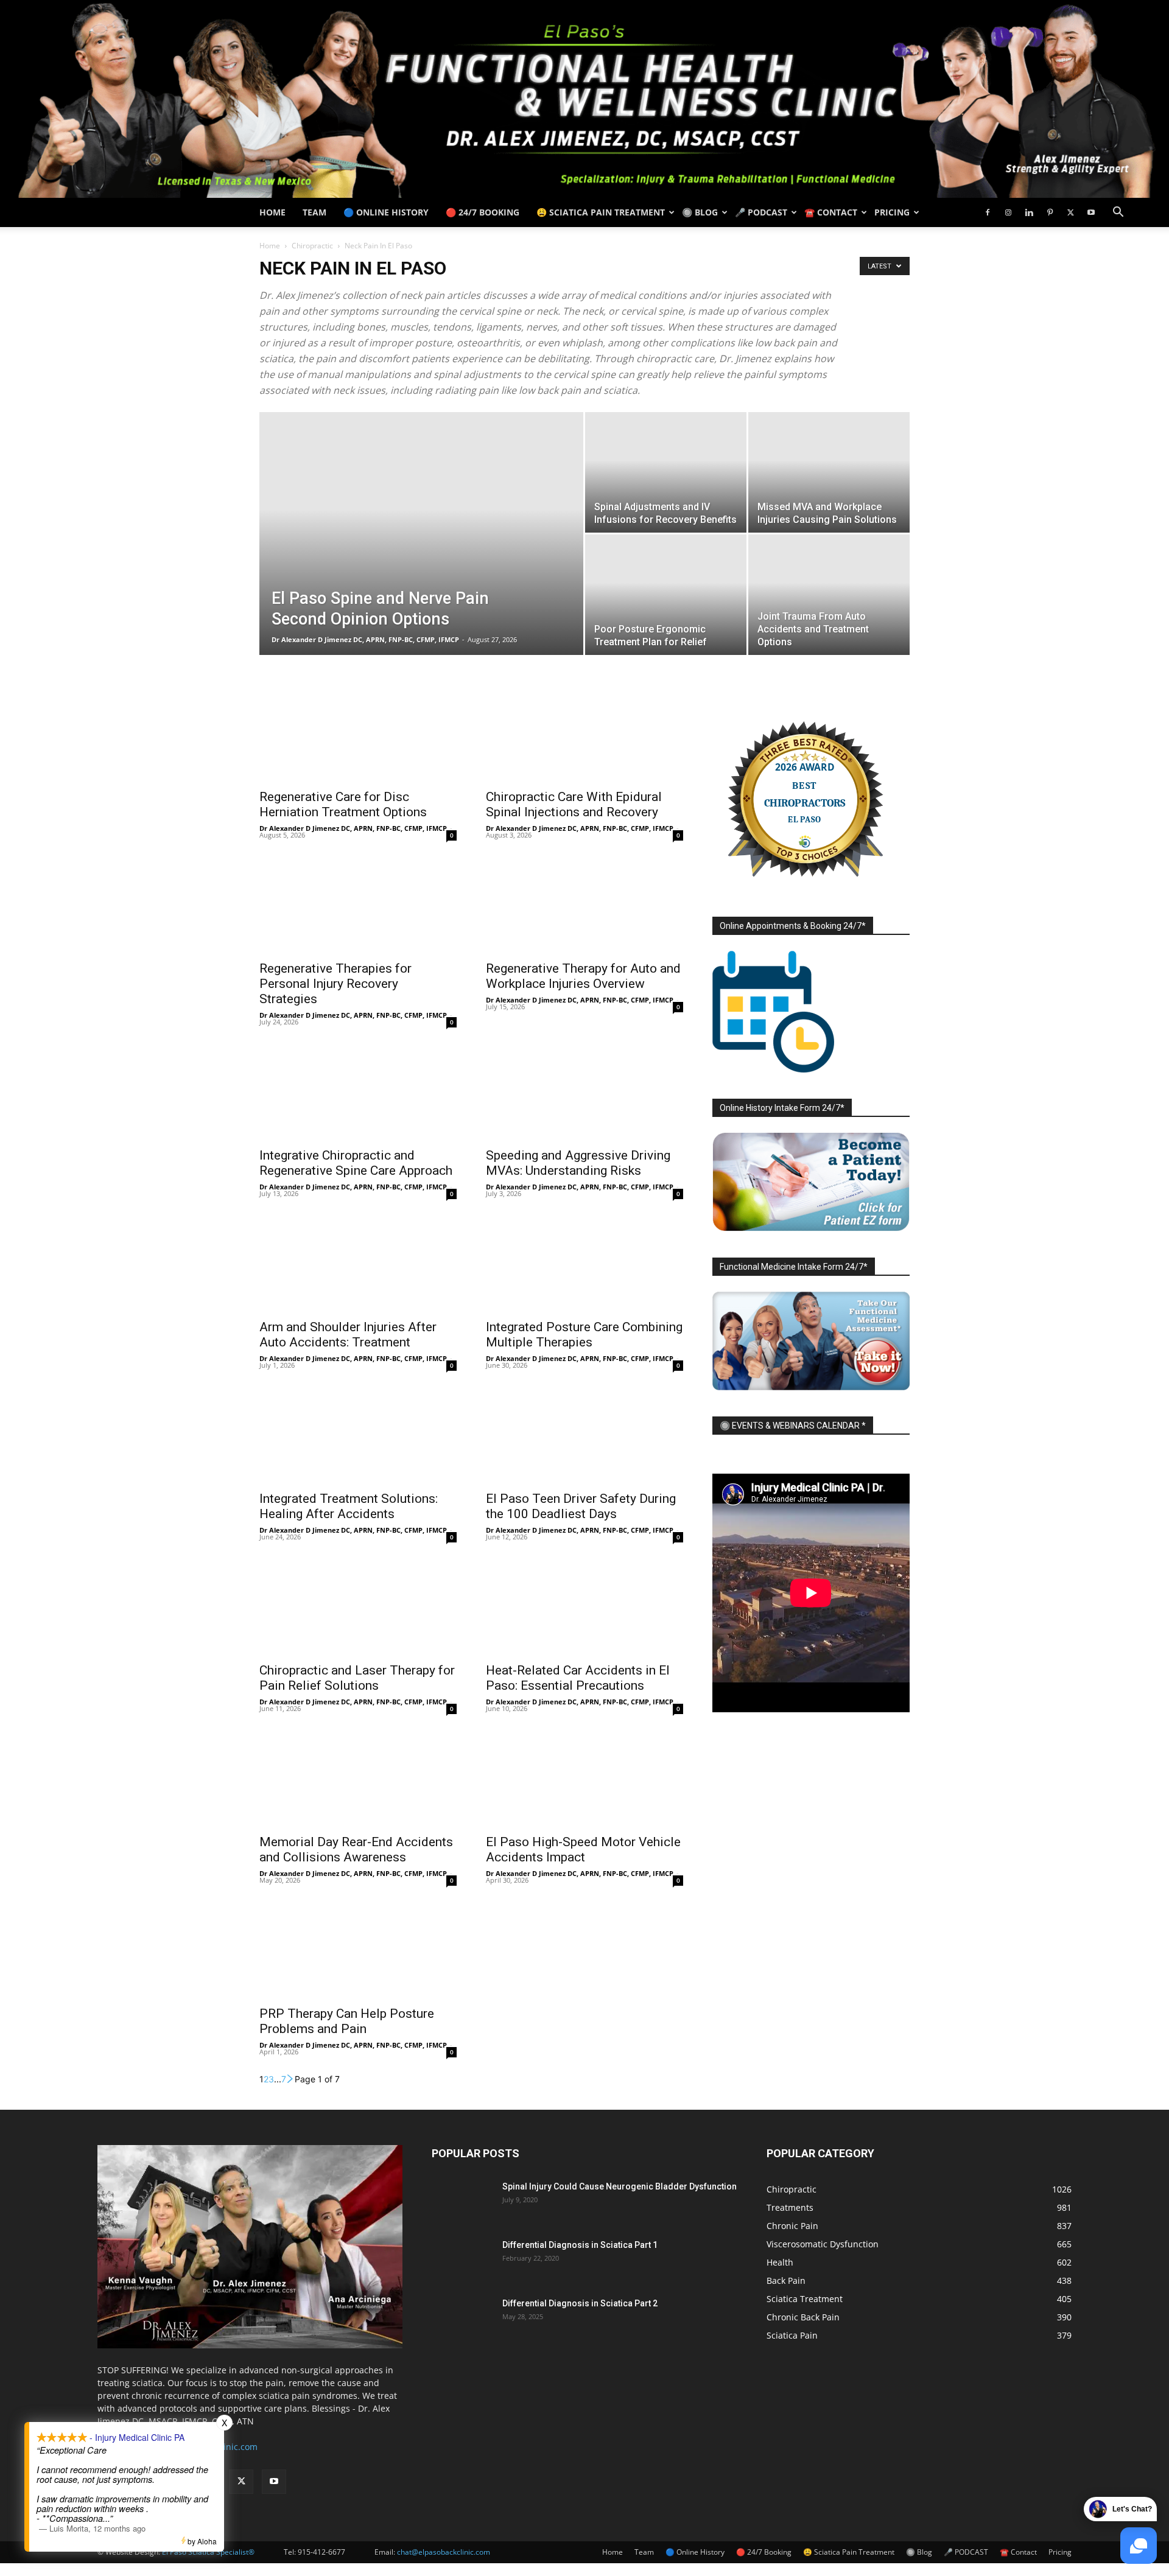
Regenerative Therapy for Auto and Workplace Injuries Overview (583, 976)
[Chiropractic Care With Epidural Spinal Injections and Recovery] (584, 733)
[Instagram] (1008, 212)
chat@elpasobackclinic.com (444, 2552)
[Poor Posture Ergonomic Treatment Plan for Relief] (666, 595)
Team (314, 212)
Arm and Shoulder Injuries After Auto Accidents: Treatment (348, 1335)
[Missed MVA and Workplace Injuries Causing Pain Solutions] (829, 472)
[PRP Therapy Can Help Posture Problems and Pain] (358, 1950)
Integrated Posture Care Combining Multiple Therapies (584, 1335)
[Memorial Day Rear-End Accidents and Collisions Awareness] (358, 1778)
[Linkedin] (1029, 212)
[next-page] (290, 2079)
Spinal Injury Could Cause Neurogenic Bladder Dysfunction (620, 2186)
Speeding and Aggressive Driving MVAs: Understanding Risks (578, 1163)
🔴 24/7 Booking (483, 212)
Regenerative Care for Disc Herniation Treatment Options (343, 804)
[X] (1070, 212)
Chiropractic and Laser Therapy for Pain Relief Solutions (357, 1678)
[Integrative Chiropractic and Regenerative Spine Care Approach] (358, 1091)
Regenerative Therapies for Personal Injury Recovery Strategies (335, 984)
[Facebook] (988, 212)
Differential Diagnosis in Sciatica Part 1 (580, 2245)
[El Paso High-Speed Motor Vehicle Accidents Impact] (584, 1778)
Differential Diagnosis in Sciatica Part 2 (580, 2303)
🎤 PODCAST (761, 212)
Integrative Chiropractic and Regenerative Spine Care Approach (356, 1163)
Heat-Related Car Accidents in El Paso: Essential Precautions (578, 1678)
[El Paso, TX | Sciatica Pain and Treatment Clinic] (584, 99)
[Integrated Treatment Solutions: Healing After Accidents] (358, 1435)
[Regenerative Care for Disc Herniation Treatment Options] (358, 733)
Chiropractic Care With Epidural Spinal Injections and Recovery (574, 804)
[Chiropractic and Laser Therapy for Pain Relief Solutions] (358, 1606)
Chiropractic (312, 246)
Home (272, 212)
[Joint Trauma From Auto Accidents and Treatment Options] (829, 595)
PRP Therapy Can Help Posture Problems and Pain (347, 2021)
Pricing (892, 212)
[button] (1118, 213)
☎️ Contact (831, 212)
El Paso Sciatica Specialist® (208, 2552)
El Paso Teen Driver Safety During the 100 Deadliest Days (581, 1506)
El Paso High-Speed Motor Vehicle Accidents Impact (583, 1850)
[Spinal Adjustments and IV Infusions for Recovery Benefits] (666, 472)
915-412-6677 (321, 2552)
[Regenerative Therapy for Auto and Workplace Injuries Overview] (584, 905)
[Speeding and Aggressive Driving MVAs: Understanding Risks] (584, 1091)
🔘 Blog (700, 212)
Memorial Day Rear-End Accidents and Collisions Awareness (356, 1850)
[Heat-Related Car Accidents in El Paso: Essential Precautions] (584, 1606)
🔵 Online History (386, 212)
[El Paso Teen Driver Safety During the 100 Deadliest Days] (584, 1435)
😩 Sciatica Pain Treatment (601, 212)
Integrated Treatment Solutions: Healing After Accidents (349, 1506)
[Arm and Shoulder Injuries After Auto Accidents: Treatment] (358, 1263)
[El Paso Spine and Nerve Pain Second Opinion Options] (421, 553)
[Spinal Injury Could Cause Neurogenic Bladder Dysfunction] (462, 2202)
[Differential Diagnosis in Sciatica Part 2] (462, 2319)
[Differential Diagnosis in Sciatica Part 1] (462, 2260)
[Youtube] (1091, 212)
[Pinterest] (1050, 212)
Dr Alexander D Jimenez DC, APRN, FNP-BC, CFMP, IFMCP (365, 639)
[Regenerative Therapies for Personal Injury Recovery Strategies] (358, 905)
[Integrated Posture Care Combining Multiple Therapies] (584, 1263)
